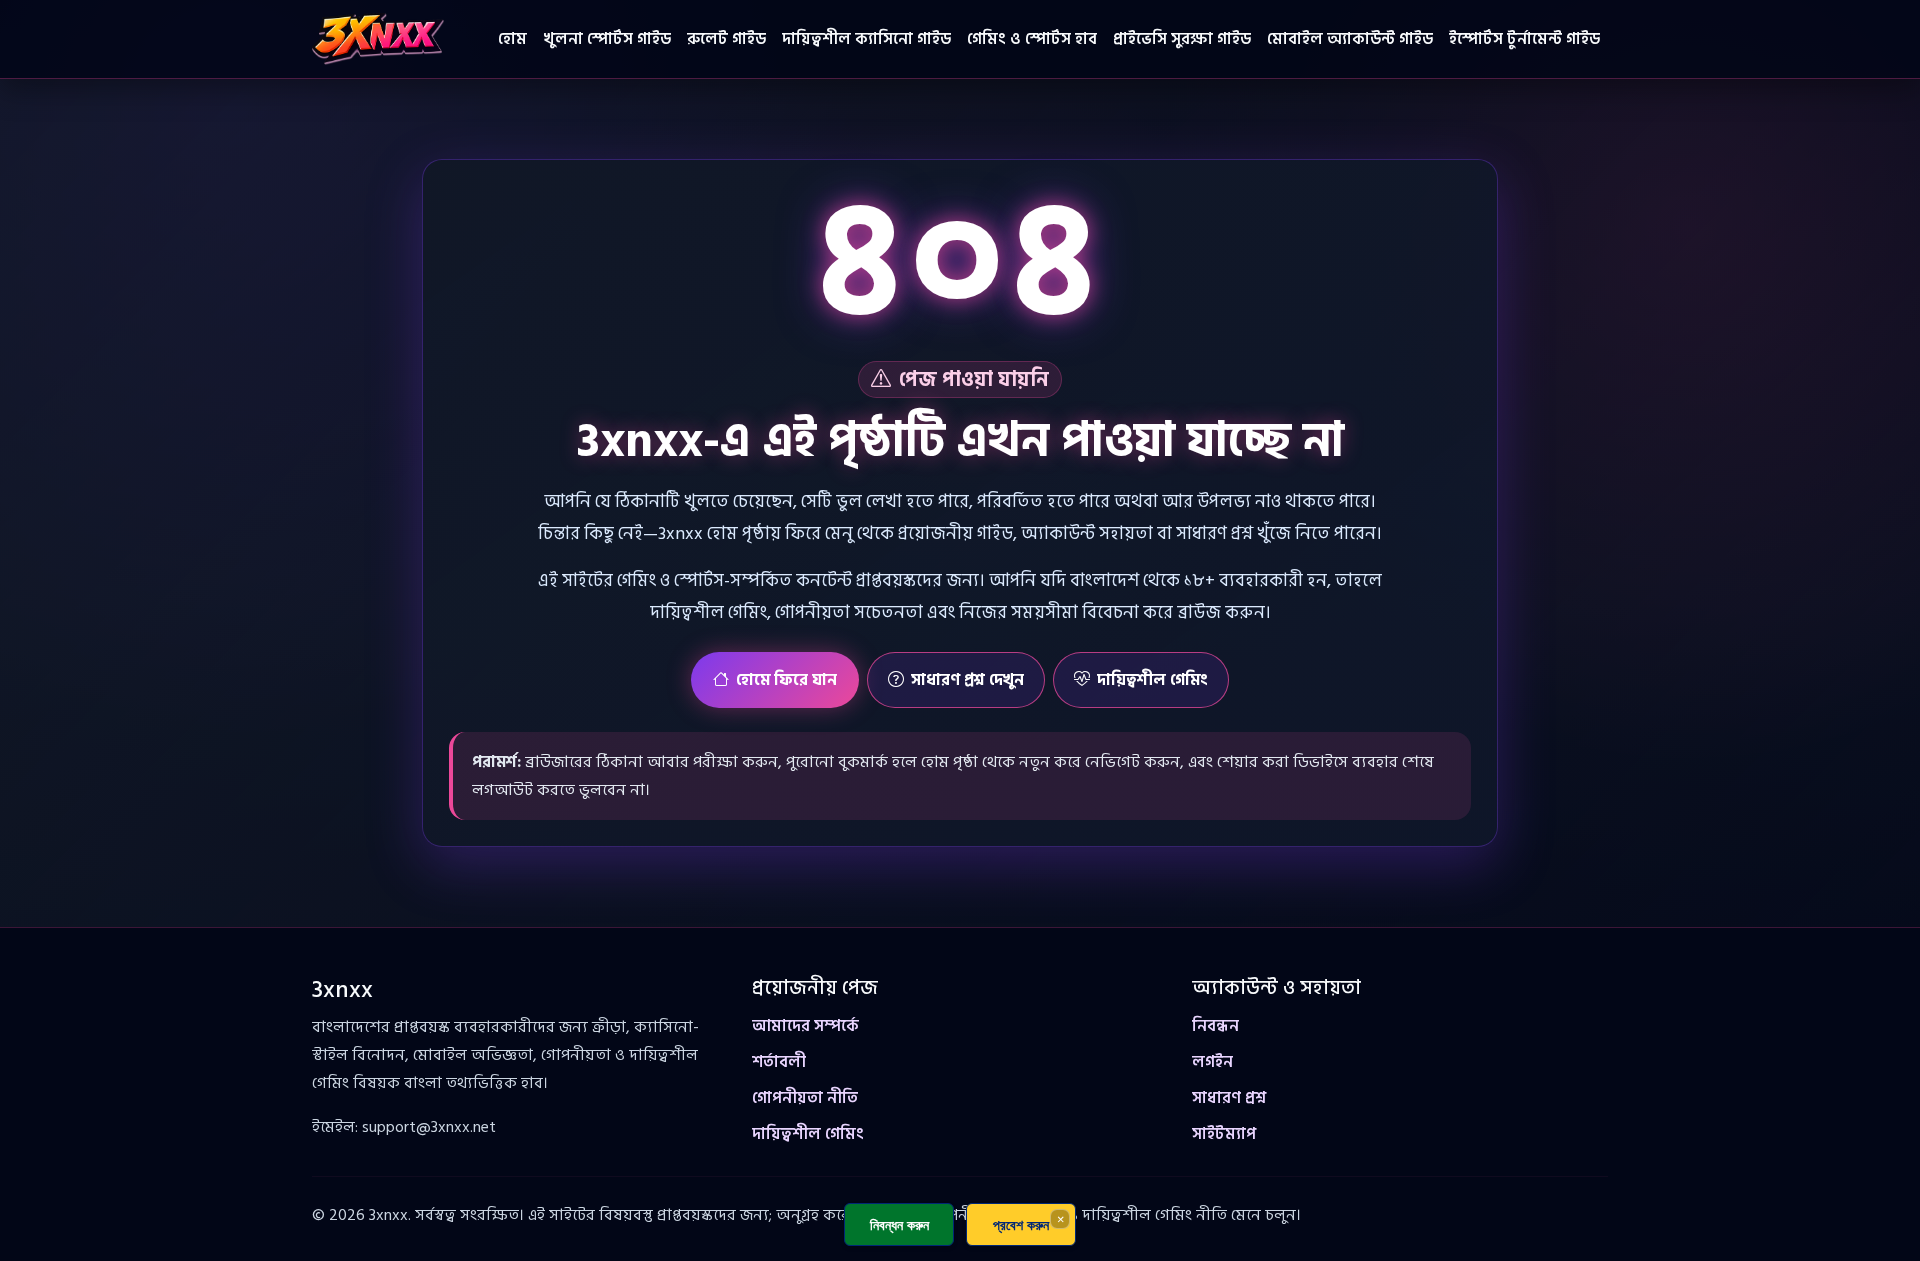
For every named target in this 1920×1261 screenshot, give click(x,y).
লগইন (1212, 1062)
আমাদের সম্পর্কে (805, 1026)
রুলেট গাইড (726, 39)
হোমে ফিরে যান (786, 680)
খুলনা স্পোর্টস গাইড (607, 39)
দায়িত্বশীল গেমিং (1152, 680)
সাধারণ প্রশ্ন (1229, 1098)
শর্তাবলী (779, 1062)
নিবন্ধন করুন (899, 1224)
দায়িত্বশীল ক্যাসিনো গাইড (866, 39)
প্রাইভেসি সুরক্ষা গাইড (1182, 39)
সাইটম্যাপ (1224, 1134)
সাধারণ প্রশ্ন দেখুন (967, 680)
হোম (512, 39)
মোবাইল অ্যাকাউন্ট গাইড (1350, 39)
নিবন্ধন (1215, 1026)
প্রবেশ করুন (1021, 1224)
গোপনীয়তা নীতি (805, 1098)
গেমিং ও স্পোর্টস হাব (1032, 39)
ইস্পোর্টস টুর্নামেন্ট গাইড (1524, 39)
